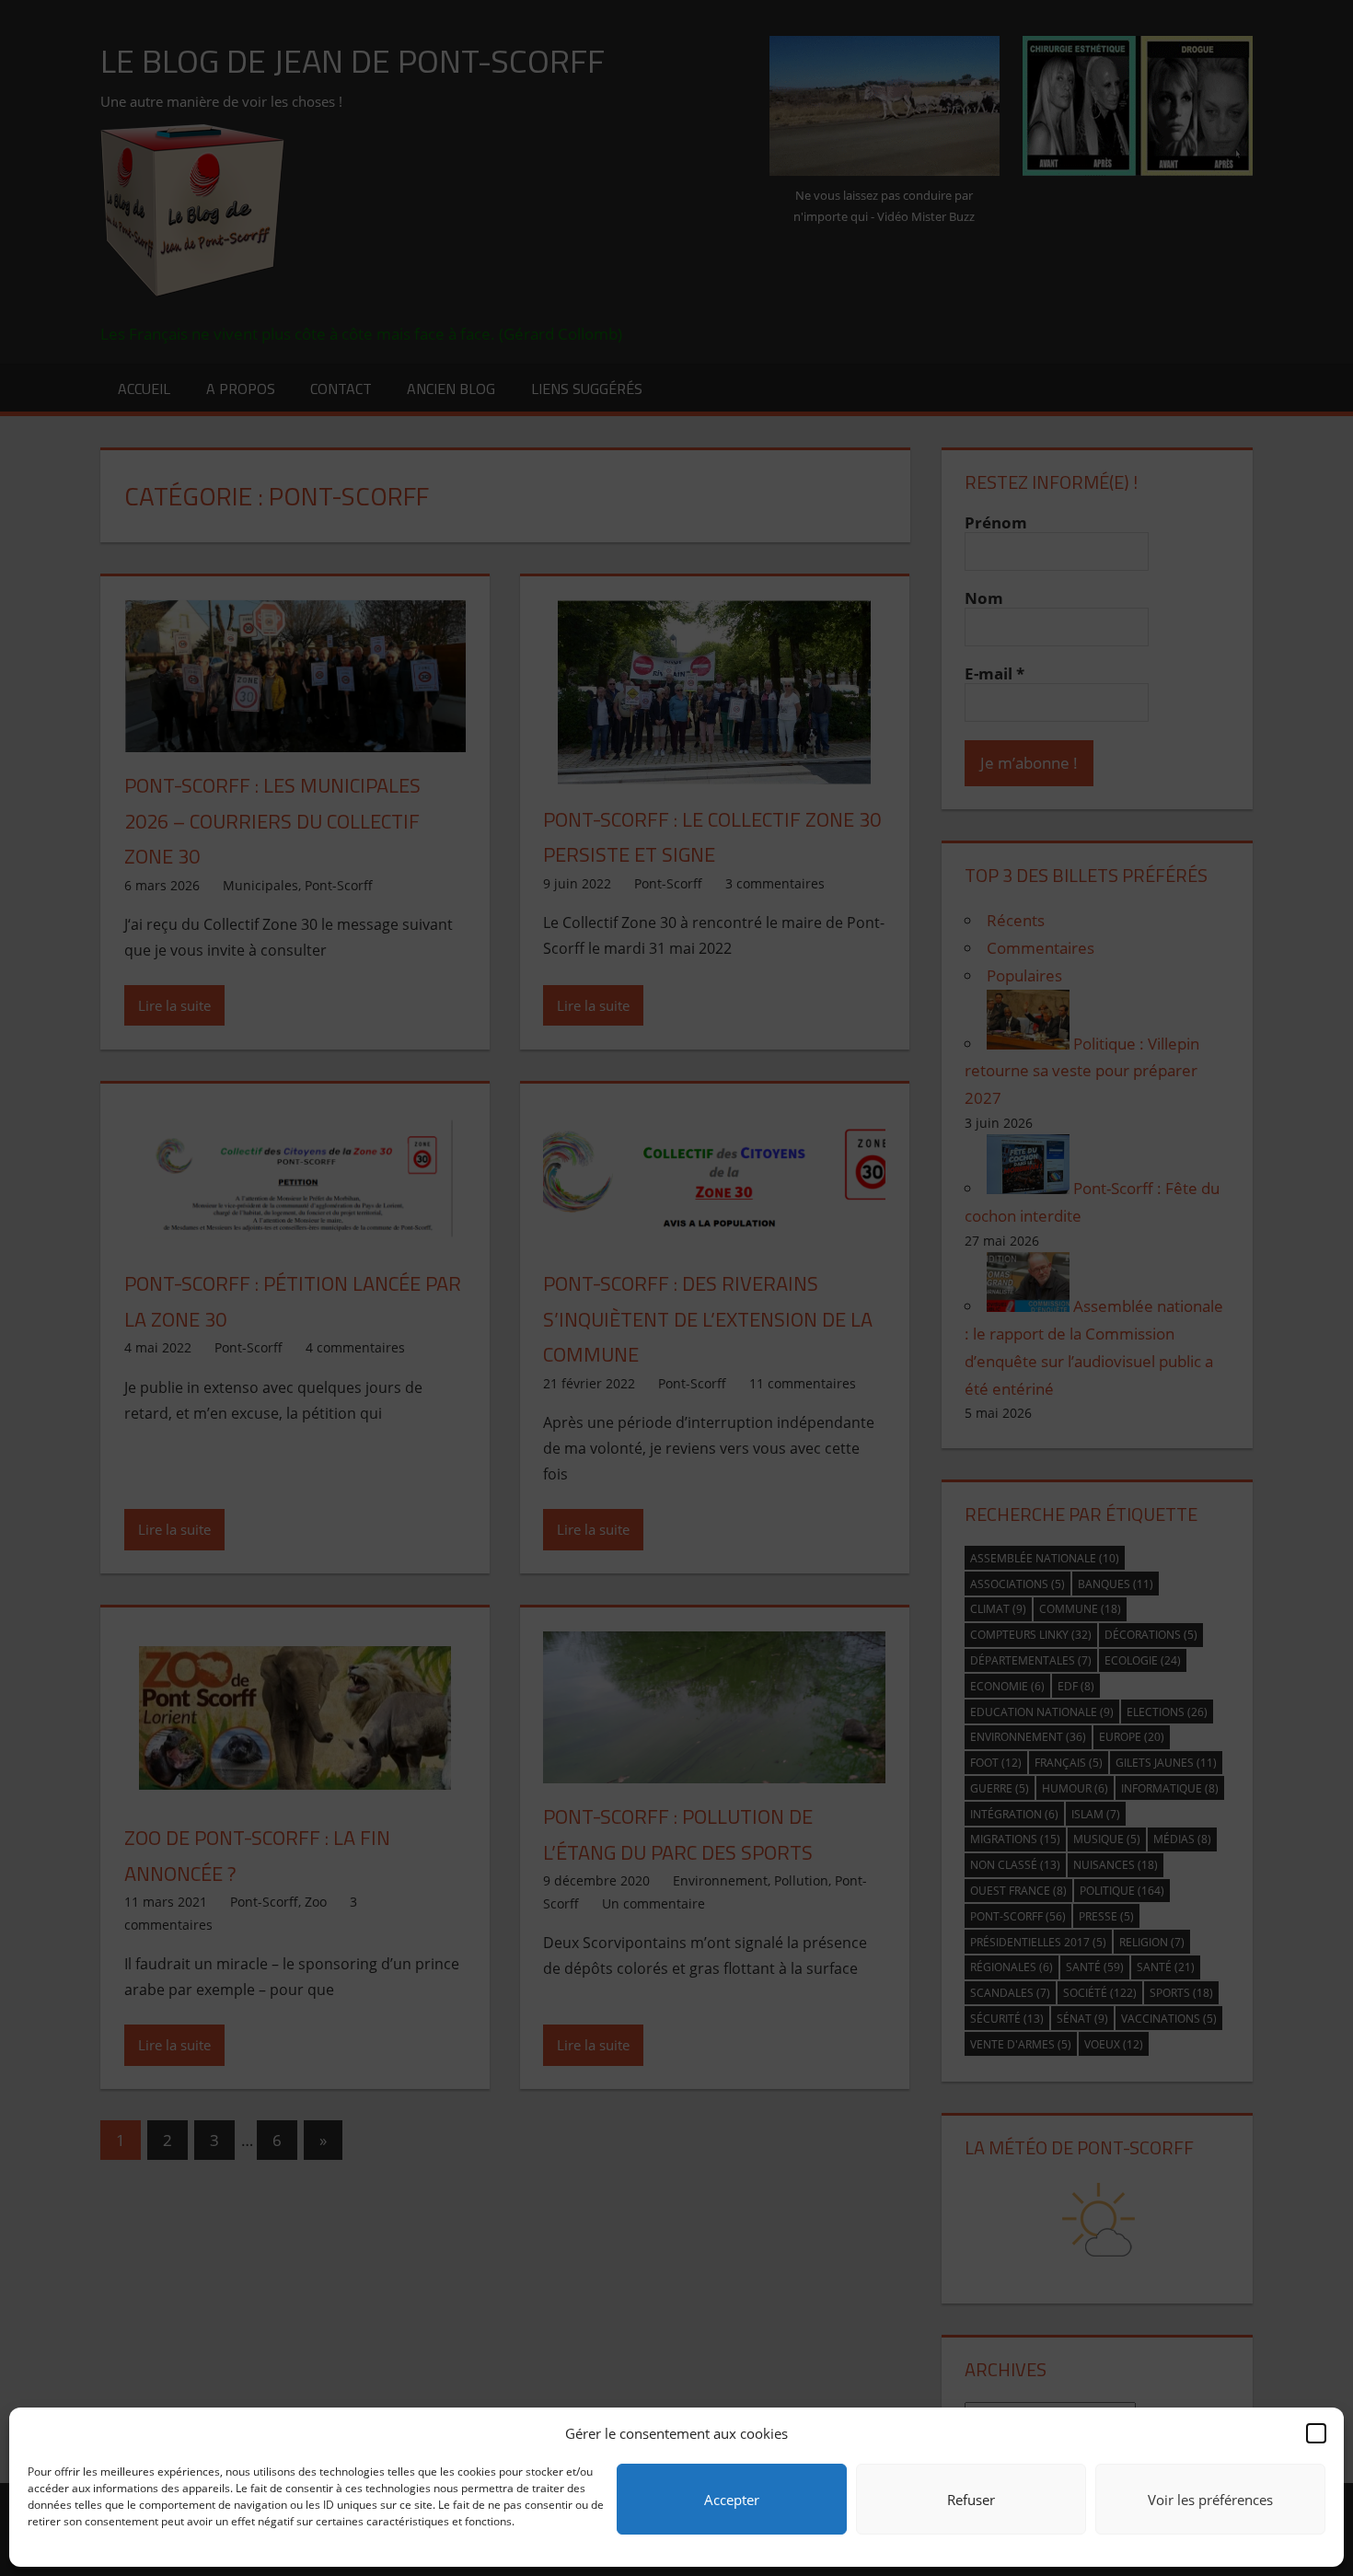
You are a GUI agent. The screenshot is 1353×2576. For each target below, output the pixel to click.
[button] (1316, 2433)
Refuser (971, 2500)
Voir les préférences (1210, 2500)
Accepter (732, 2500)
